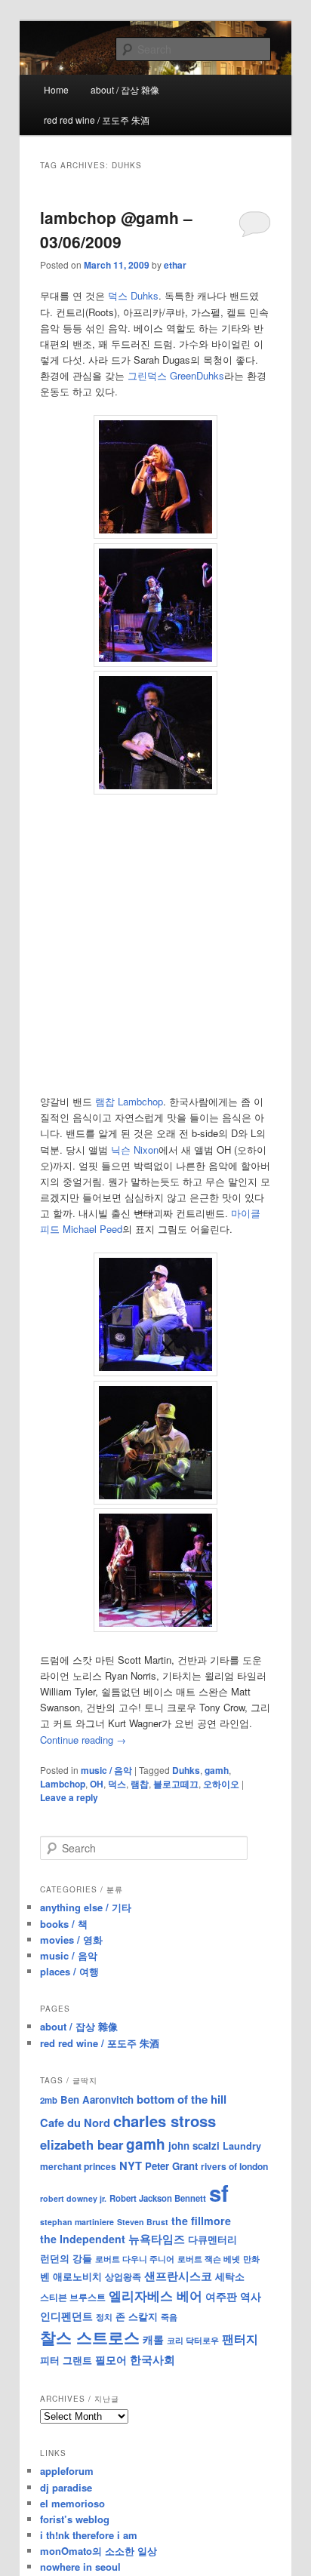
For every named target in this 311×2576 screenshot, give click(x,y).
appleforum (67, 2471)
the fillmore (201, 2221)
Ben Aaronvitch (97, 2100)
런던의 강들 (66, 2258)
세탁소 (230, 2276)
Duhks (186, 1770)
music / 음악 (106, 1770)
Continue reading (83, 1740)
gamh (217, 1770)
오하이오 (221, 1784)
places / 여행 (69, 1971)
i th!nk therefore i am (89, 2535)
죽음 (169, 2316)
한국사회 (152, 2359)
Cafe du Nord (75, 2123)
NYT (131, 2166)
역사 (251, 2296)
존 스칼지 (137, 2316)
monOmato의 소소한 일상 (99, 2551)
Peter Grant (171, 2166)
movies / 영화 (71, 1940)
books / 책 (64, 1924)
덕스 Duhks (133, 295)
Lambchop (140, 1101)
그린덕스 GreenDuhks (176, 375)
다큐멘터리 (212, 2239)
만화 (251, 2258)
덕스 (117, 1784)
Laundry (242, 2146)
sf (219, 2193)
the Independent (83, 2239)
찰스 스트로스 (90, 2337)
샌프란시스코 (178, 2276)
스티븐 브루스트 (73, 2297)
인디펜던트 (66, 2316)
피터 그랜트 (66, 2360)
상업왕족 (123, 2276)
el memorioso (72, 2503)
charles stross (165, 2121)
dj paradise (66, 2487)
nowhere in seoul (80, 2567)
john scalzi (194, 2146)
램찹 (105, 1101)
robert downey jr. (73, 2198)
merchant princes (78, 2166)
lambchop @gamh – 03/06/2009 (116, 229)
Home (56, 89)
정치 (104, 2316)
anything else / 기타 (86, 1907)
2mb (49, 2100)
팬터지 (240, 2339)
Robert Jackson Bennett (158, 2198)
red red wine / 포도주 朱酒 (97, 120)
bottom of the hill (182, 2099)
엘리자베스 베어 (155, 2295)
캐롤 (153, 2339)
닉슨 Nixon (135, 1150)
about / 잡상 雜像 (125, 89)
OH (97, 1784)
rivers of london (234, 2166)
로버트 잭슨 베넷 (209, 2258)
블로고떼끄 (176, 1784)
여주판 (221, 2296)
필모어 (111, 2359)
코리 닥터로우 (193, 2340)
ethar (175, 265)
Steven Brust (143, 2222)
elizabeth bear (82, 2144)
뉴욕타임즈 (157, 2239)
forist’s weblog (75, 2519)
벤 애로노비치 (71, 2276)
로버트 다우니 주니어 (135, 2259)
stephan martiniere (77, 2222)
